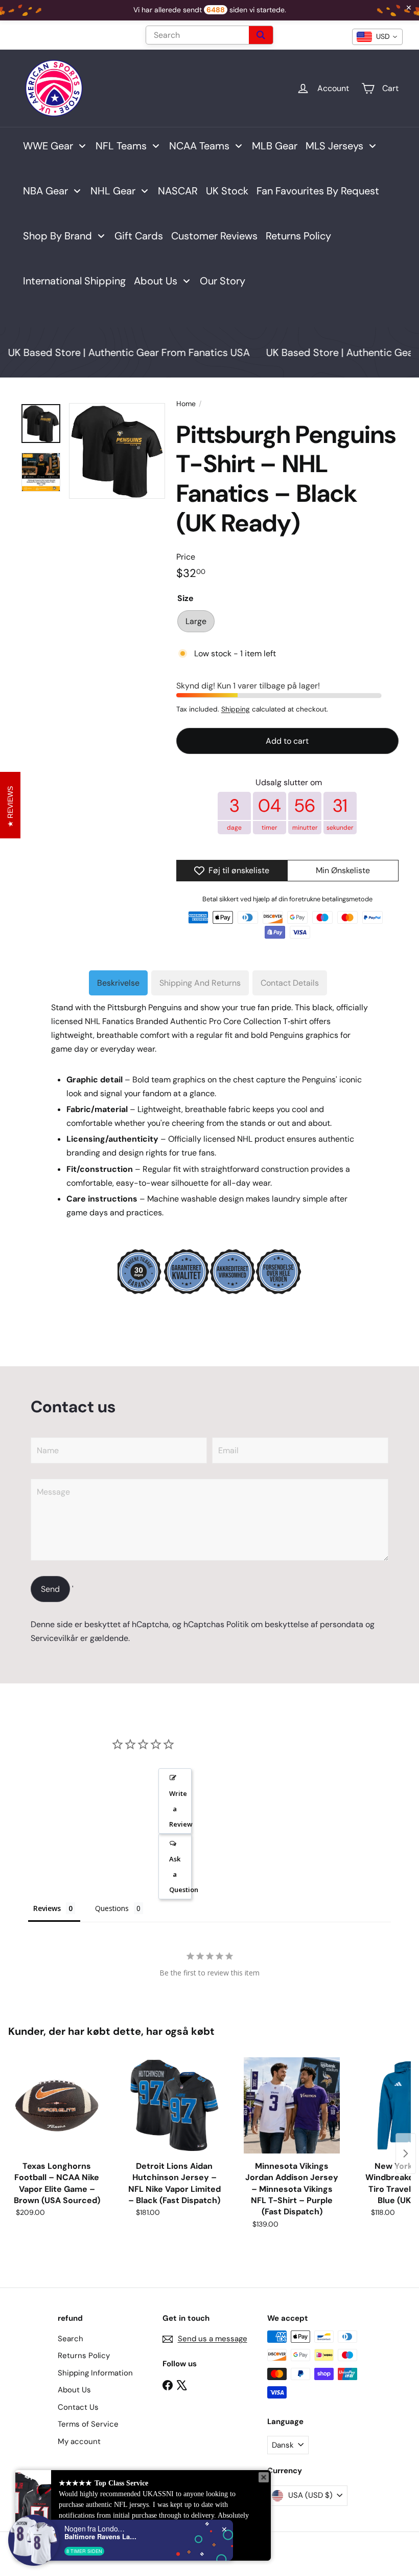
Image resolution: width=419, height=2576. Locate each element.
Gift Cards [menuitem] (139, 236)
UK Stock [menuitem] (227, 191)
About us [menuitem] (156, 281)
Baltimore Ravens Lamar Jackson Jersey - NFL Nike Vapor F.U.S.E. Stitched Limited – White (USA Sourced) (101, 2537)
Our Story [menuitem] (223, 281)
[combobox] (377, 37)
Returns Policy (84, 2356)
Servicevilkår (54, 1638)
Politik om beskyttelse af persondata (295, 1624)
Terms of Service (88, 2424)
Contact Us (78, 2407)
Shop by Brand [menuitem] (57, 236)
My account (79, 2441)
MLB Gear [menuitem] (275, 146)
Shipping (236, 709)
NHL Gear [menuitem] (113, 191)
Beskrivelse (118, 983)
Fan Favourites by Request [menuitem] (318, 191)
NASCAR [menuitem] (178, 191)
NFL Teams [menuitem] (121, 146)
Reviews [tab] (47, 1908)
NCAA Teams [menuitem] (199, 146)
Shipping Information (95, 2373)
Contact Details (290, 983)
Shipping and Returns (200, 983)
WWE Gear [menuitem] (48, 146)
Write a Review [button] (180, 1809)
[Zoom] (117, 451)
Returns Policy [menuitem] (298, 236)
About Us (74, 2390)
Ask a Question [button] (180, 1874)
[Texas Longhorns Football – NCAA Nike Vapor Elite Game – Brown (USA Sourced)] (57, 2105)
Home (186, 404)
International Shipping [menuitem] (74, 281)
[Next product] (406, 2153)
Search (71, 2339)
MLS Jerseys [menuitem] (334, 146)
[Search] (261, 35)
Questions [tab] (112, 1908)
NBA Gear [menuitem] (45, 191)
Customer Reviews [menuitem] (214, 236)
